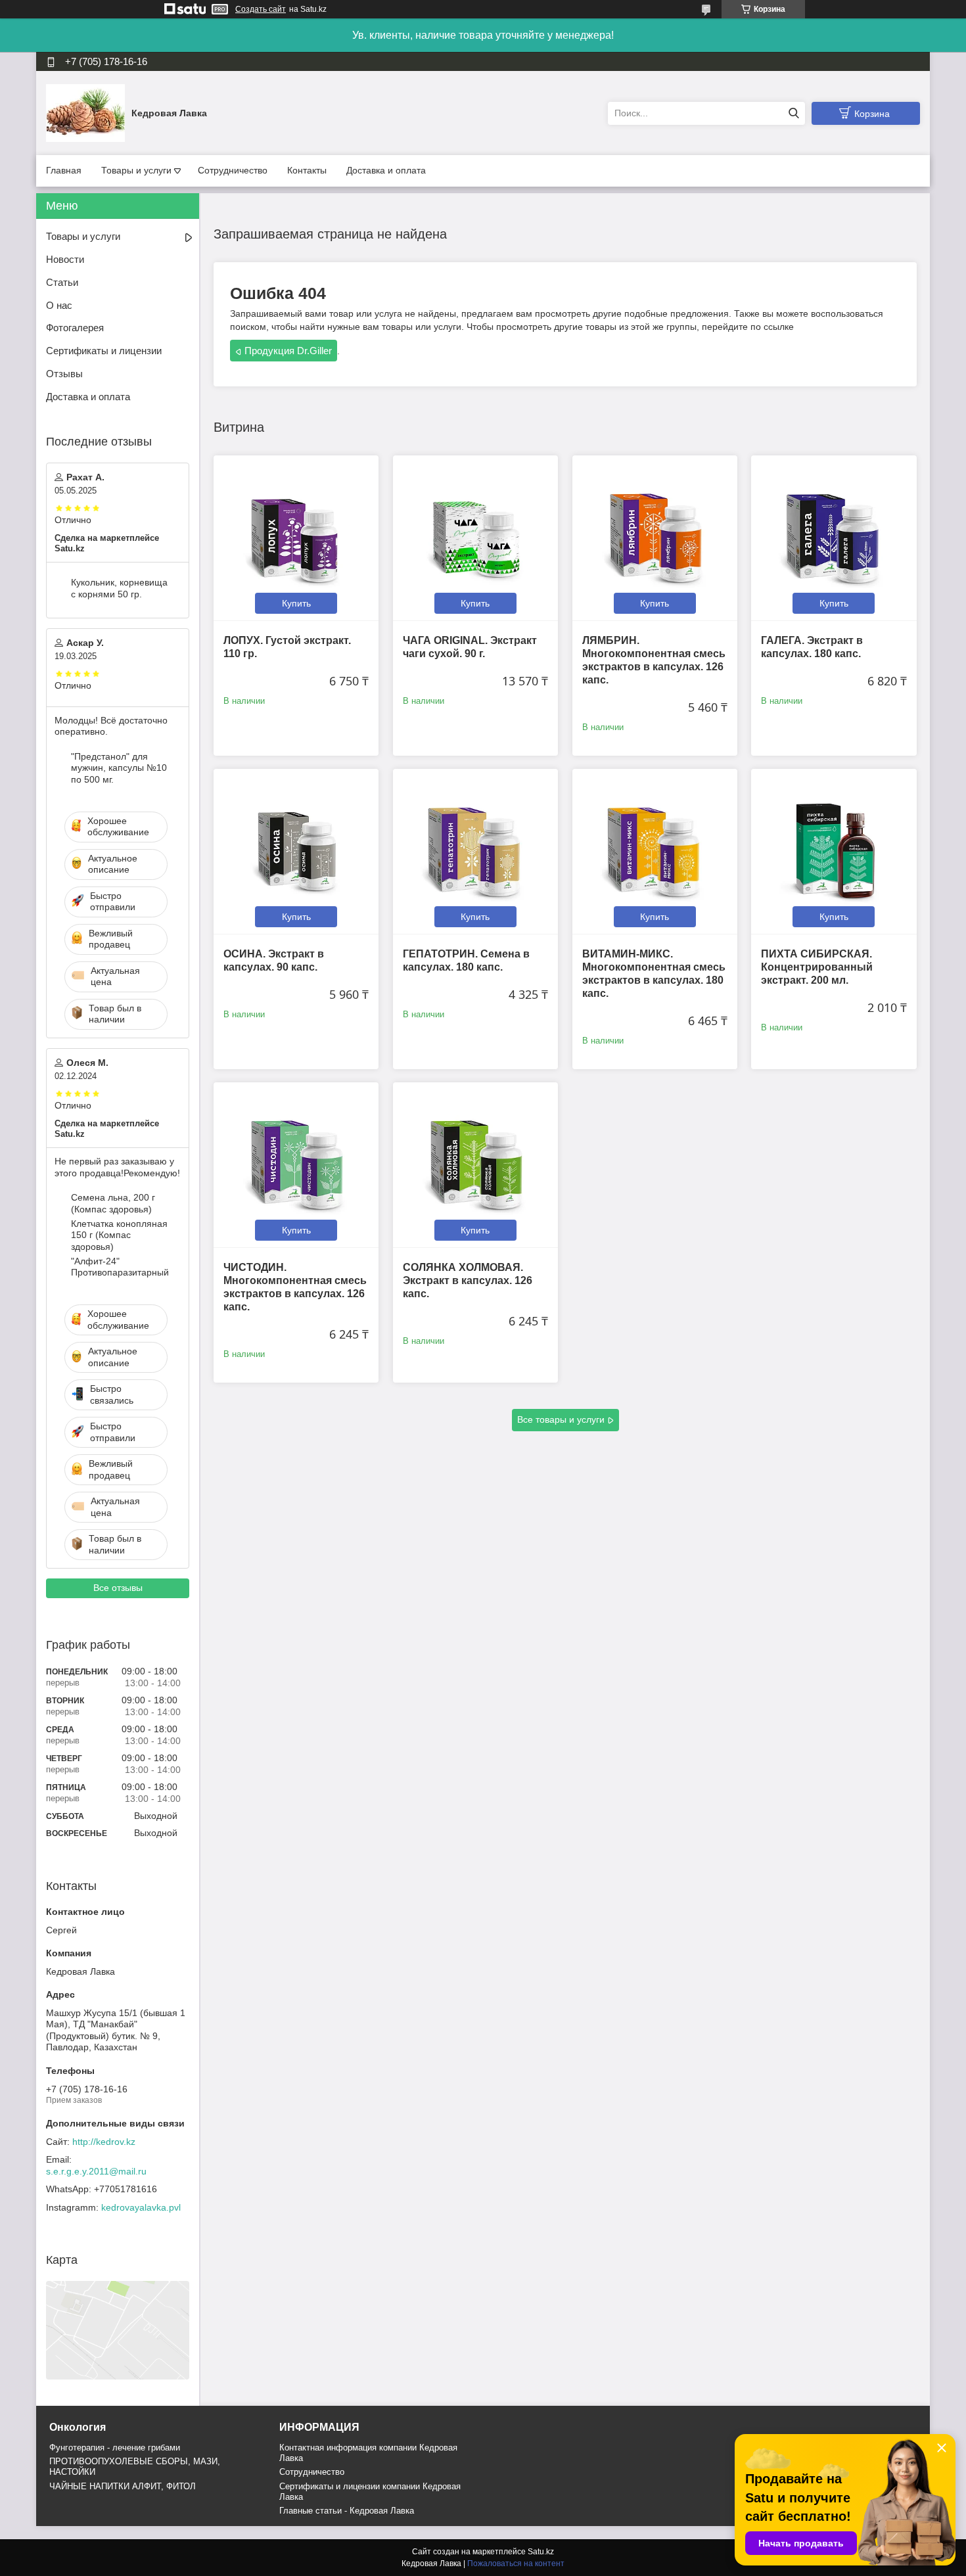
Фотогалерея (75, 328)
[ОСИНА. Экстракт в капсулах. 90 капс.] (296, 851)
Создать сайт (261, 9)
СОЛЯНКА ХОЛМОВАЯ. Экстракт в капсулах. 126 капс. (468, 1280)
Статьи (62, 282)
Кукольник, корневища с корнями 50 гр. (119, 588)
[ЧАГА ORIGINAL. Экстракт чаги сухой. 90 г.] (475, 538)
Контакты (307, 170)
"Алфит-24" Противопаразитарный (120, 1267)
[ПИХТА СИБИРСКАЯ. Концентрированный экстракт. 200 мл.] (834, 851)
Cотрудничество (312, 2472)
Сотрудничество (233, 170)
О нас (59, 305)
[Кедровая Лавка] (85, 112)
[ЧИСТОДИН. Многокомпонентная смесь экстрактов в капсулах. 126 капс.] (296, 1165)
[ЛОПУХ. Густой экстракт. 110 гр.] (296, 538)
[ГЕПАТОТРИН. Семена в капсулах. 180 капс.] (475, 851)
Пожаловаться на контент (516, 2564)
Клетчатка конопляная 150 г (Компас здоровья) (119, 1235)
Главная (64, 170)
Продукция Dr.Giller (288, 351)
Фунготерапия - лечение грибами (115, 2448)
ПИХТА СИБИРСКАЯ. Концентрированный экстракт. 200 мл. (817, 967)
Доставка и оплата (386, 170)
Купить (296, 603)
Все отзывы (118, 1588)
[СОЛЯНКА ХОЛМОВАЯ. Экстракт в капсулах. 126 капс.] (475, 1165)
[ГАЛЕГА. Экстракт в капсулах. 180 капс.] (834, 538)
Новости (65, 259)
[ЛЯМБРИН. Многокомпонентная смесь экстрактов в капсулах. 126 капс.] (655, 538)
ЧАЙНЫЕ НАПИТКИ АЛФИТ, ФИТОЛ (123, 2486)
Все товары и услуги (561, 1419)
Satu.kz (541, 2552)
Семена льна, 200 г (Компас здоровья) (113, 1203)
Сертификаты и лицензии (104, 351)
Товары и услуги (136, 170)
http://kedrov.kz (104, 2142)
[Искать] (793, 113)
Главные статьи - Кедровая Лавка (347, 2511)
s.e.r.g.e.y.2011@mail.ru (96, 2171)
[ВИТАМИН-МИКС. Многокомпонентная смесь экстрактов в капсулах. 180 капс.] (655, 851)
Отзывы (64, 374)
